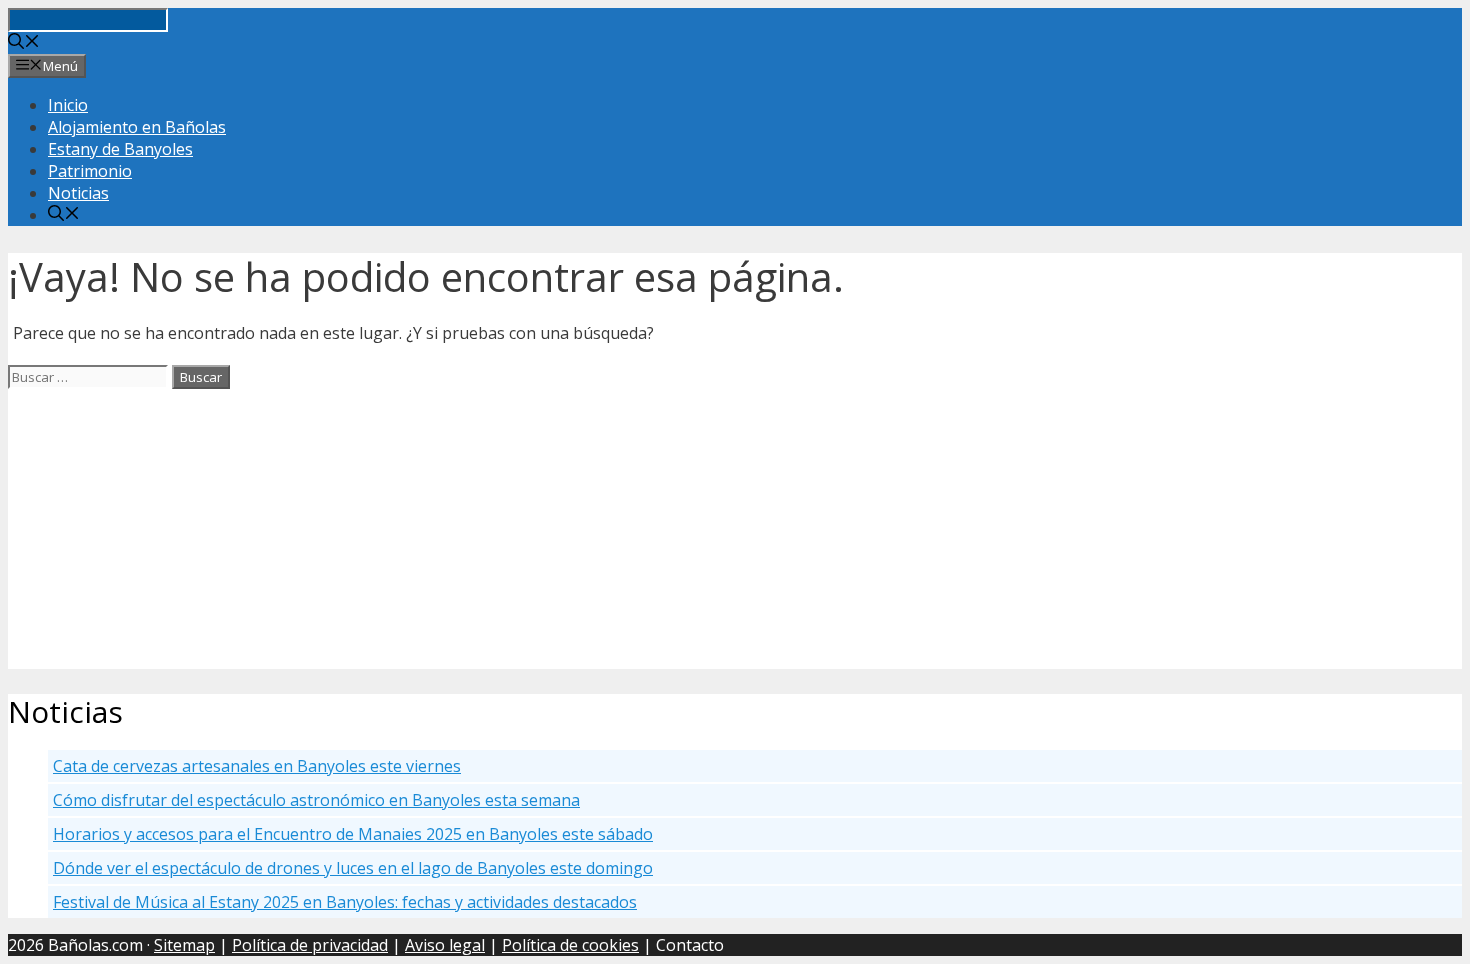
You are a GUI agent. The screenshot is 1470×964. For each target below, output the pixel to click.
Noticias (78, 193)
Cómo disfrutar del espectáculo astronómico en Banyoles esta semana (316, 800)
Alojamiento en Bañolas (137, 127)
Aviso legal (445, 945)
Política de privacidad (310, 945)
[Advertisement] (608, 529)
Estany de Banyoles (120, 149)
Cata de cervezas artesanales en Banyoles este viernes (257, 766)
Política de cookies (570, 945)
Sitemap (184, 945)
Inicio (68, 105)
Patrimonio (90, 171)
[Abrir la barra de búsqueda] (24, 43)
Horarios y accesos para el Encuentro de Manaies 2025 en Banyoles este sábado (353, 834)
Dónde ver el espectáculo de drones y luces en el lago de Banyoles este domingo (353, 868)
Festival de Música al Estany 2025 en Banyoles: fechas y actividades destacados (345, 902)
